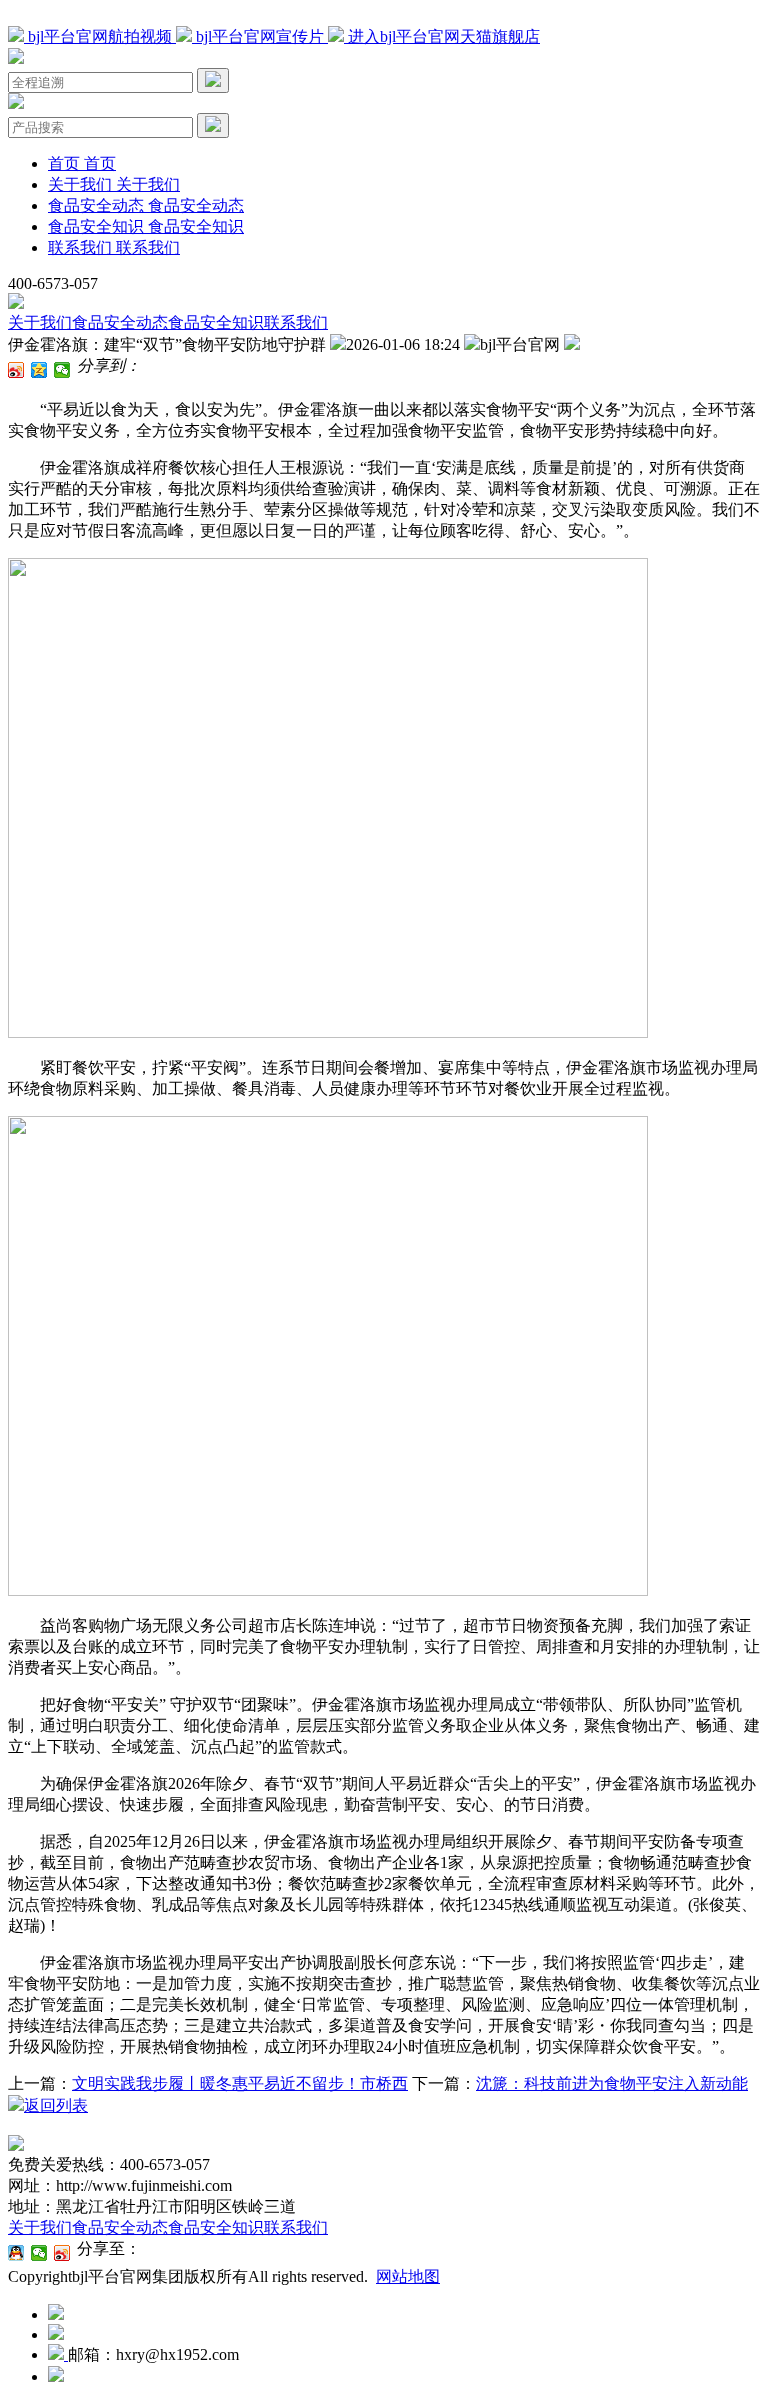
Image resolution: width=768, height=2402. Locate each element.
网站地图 (408, 2276)
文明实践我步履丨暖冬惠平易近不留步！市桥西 (240, 2083)
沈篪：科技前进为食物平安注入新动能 (612, 2083)
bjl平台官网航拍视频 (100, 36)
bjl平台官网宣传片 (260, 36)
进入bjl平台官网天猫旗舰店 (442, 36)
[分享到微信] (62, 370)
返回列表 (56, 2105)
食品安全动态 (120, 322)
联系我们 (296, 322)
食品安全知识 (216, 322)
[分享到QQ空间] (39, 370)
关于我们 (40, 322)
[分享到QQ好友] (16, 2253)
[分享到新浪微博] (16, 370)
